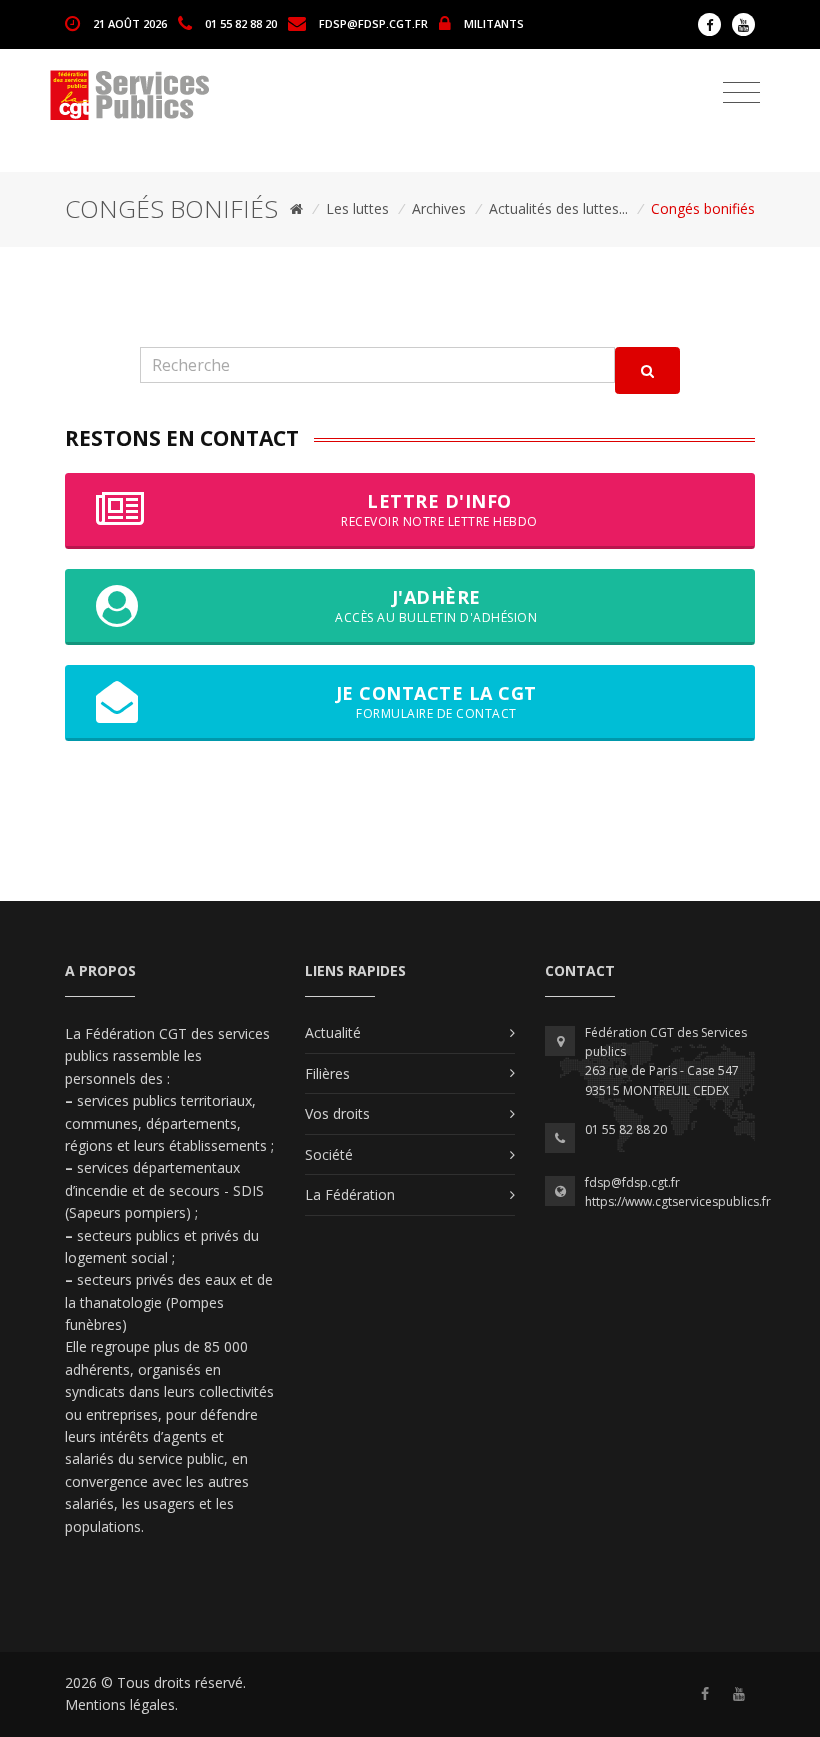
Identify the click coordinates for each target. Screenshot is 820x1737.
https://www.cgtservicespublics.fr (678, 1201)
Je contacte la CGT (436, 701)
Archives (439, 208)
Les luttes (357, 208)
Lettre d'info (439, 509)
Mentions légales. (121, 1704)
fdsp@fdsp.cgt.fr (373, 22)
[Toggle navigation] (741, 93)
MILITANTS (494, 22)
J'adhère (436, 605)
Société (329, 1154)
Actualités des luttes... (558, 208)
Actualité (333, 1032)
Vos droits (337, 1113)
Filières (327, 1073)
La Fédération (350, 1194)
